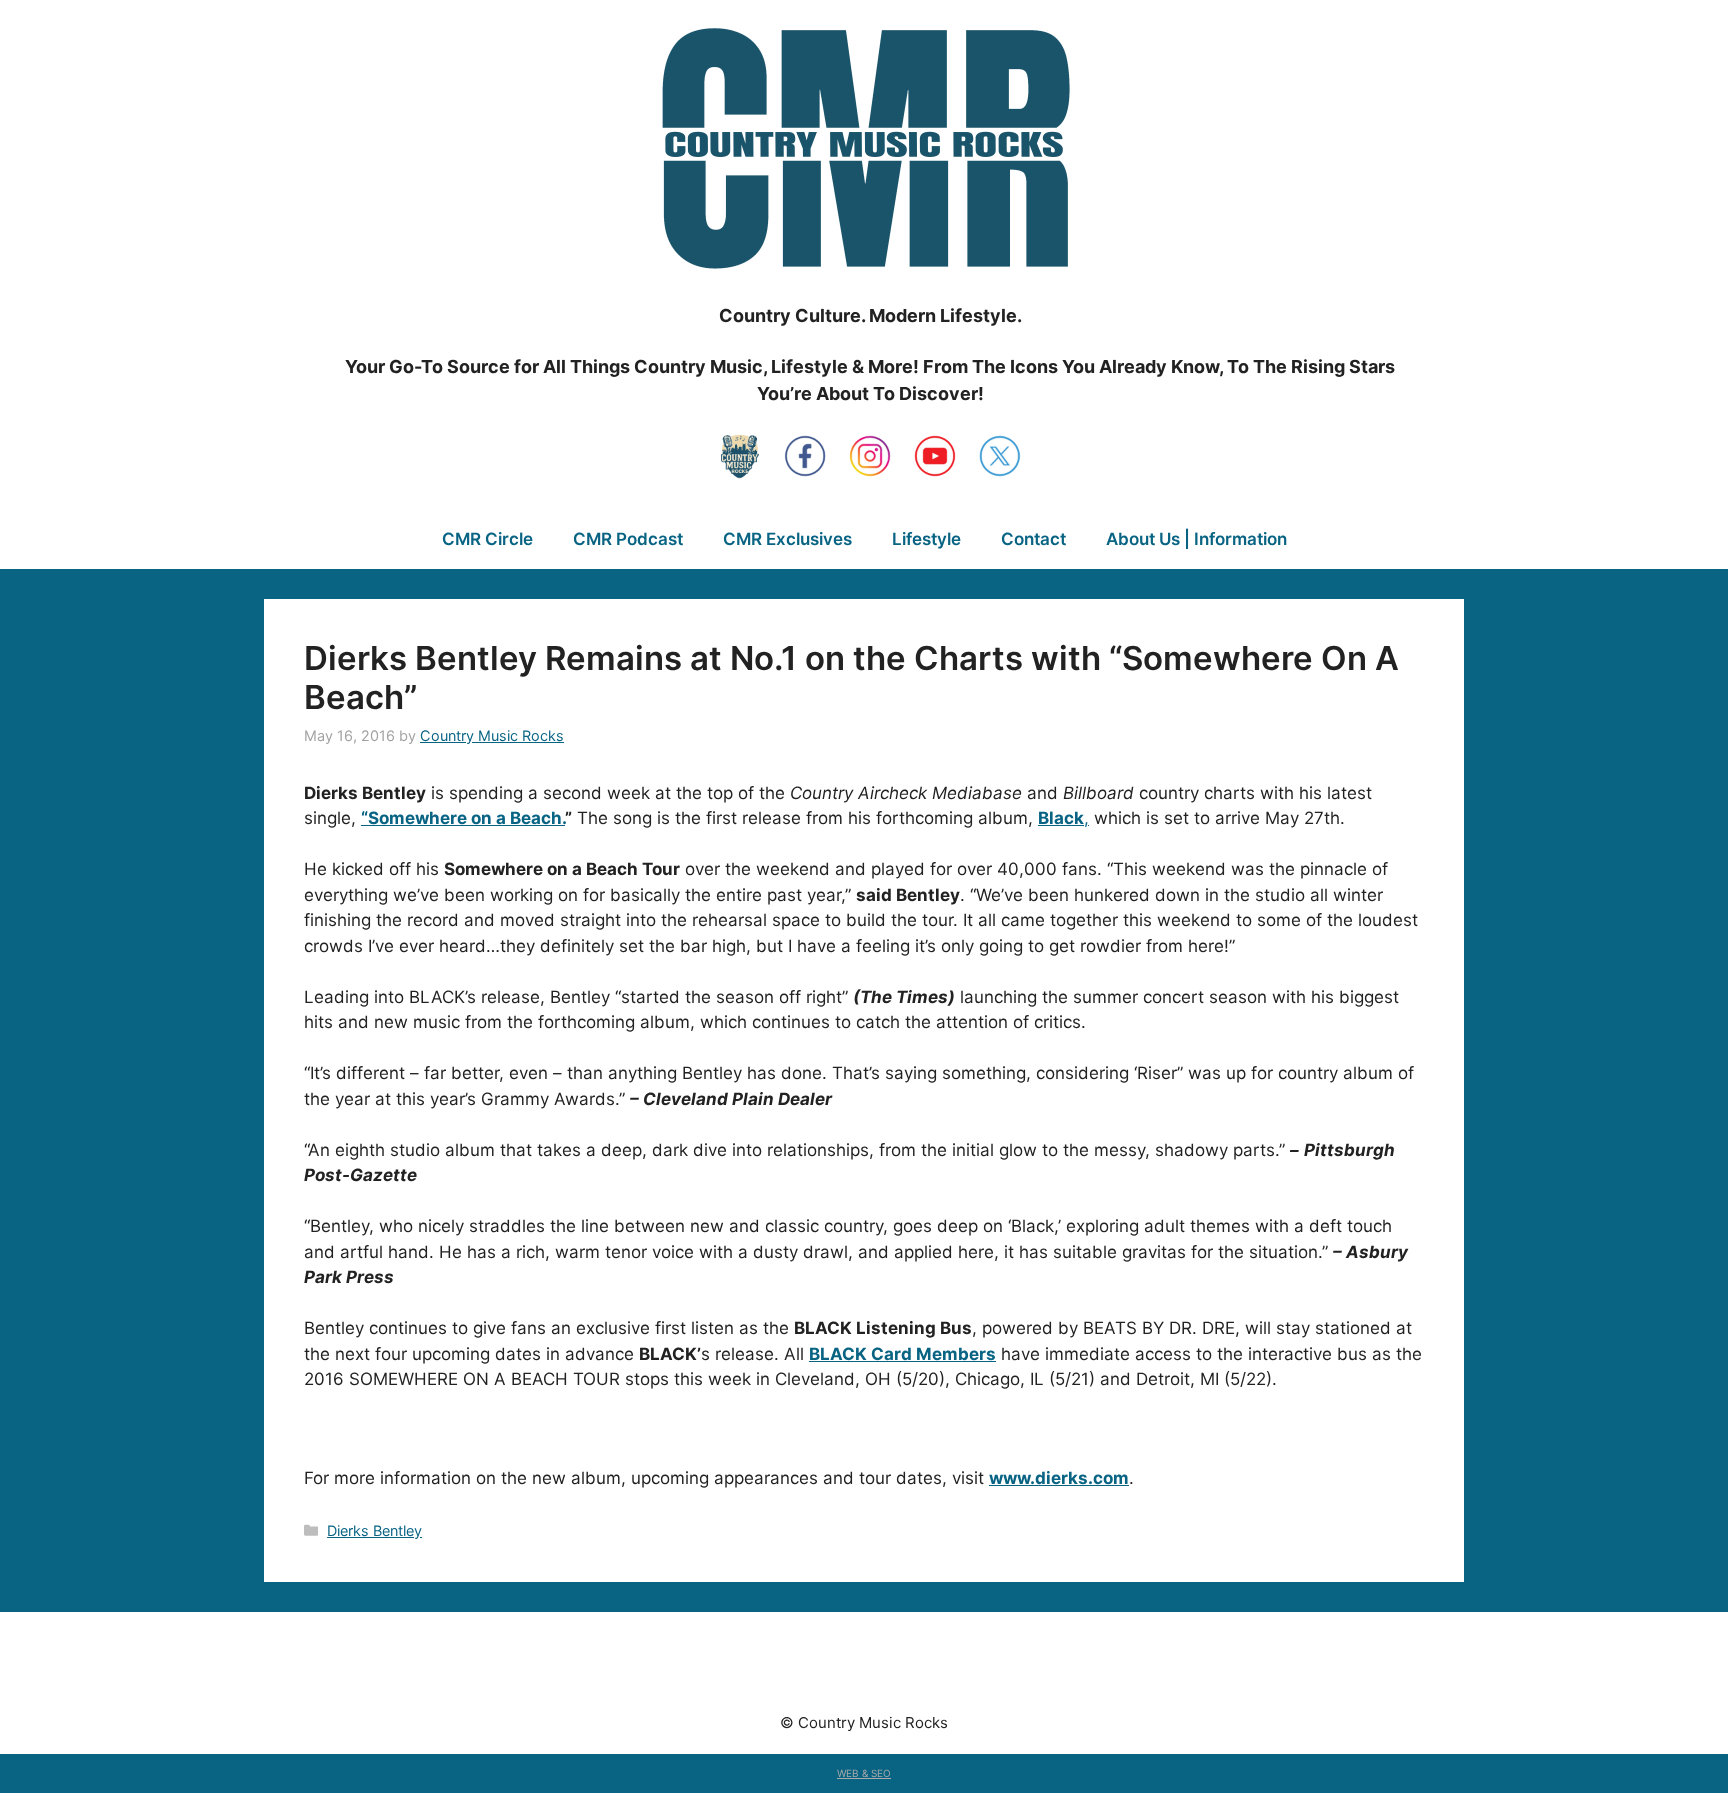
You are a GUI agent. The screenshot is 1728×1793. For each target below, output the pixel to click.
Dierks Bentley (374, 1530)
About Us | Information (1196, 539)
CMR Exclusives (787, 539)
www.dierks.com (1059, 1478)
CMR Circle (487, 539)
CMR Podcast (628, 539)
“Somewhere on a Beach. (463, 818)
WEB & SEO (864, 1773)
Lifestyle (926, 539)
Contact (1033, 539)
